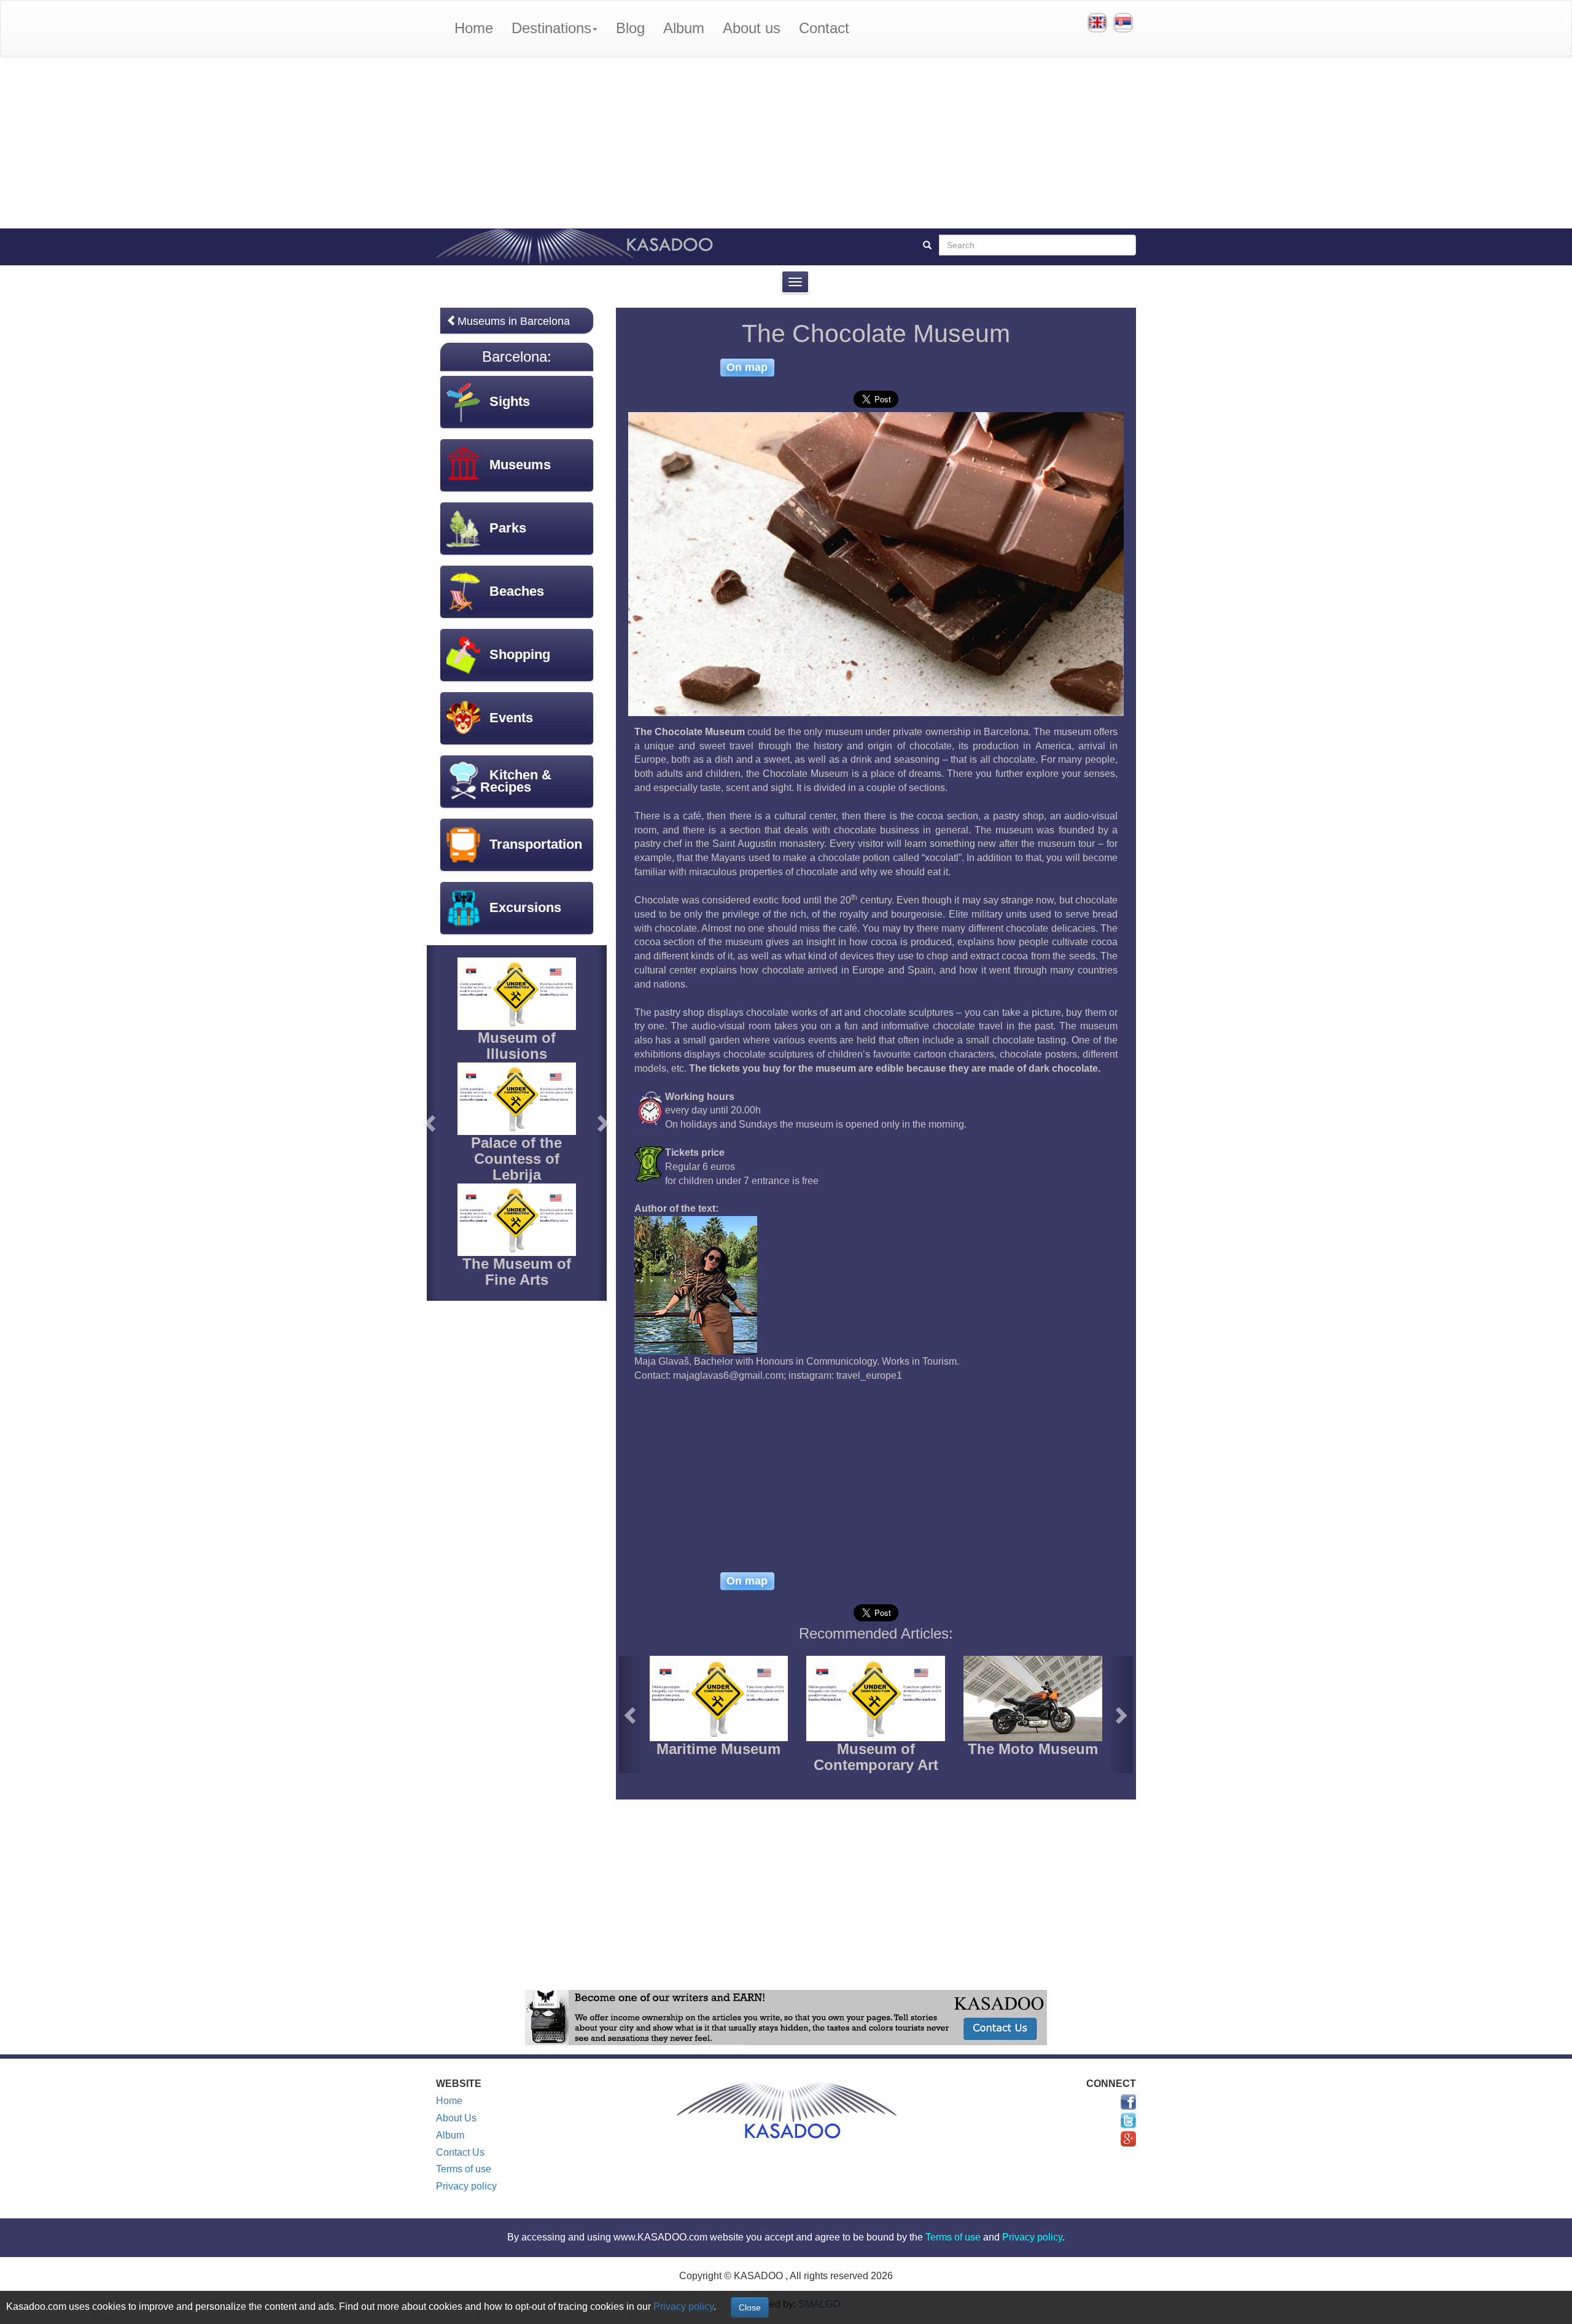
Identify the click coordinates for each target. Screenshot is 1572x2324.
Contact (824, 28)
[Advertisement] (786, 142)
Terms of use (464, 2169)
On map (747, 367)
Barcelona (515, 357)
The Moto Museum (1033, 1749)
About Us (456, 2118)
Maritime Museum (718, 1749)
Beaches (517, 591)
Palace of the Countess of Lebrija (516, 1159)
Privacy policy (466, 2186)
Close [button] (750, 2307)
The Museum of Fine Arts (517, 1272)
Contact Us (460, 2152)
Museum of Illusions (517, 1046)
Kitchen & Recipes (516, 781)
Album (684, 28)
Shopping (520, 654)
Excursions (525, 907)
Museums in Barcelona (514, 321)
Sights (510, 401)
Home (474, 28)
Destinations (551, 28)
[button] (632, 1714)
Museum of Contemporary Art (876, 1757)
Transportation (536, 844)
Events (511, 718)
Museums (520, 465)
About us (752, 28)
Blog (630, 28)
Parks (508, 528)
